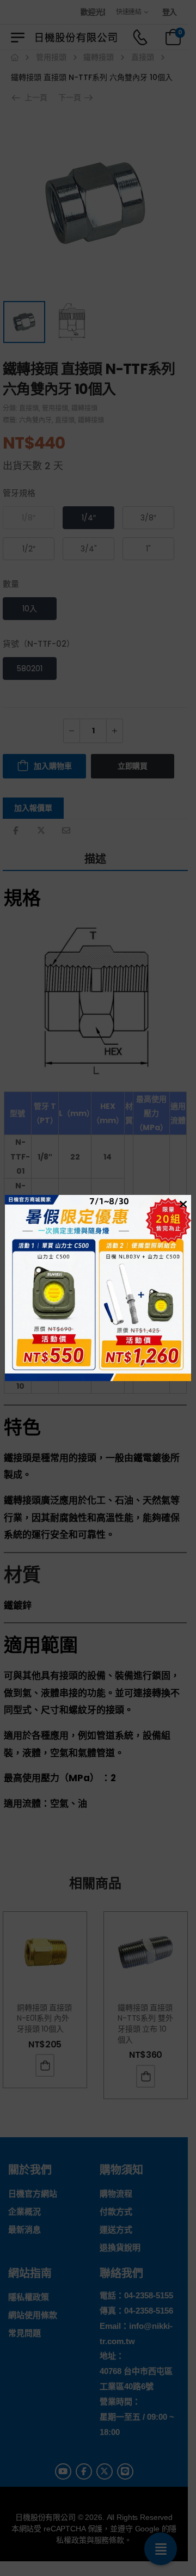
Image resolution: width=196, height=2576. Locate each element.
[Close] (182, 1204)
